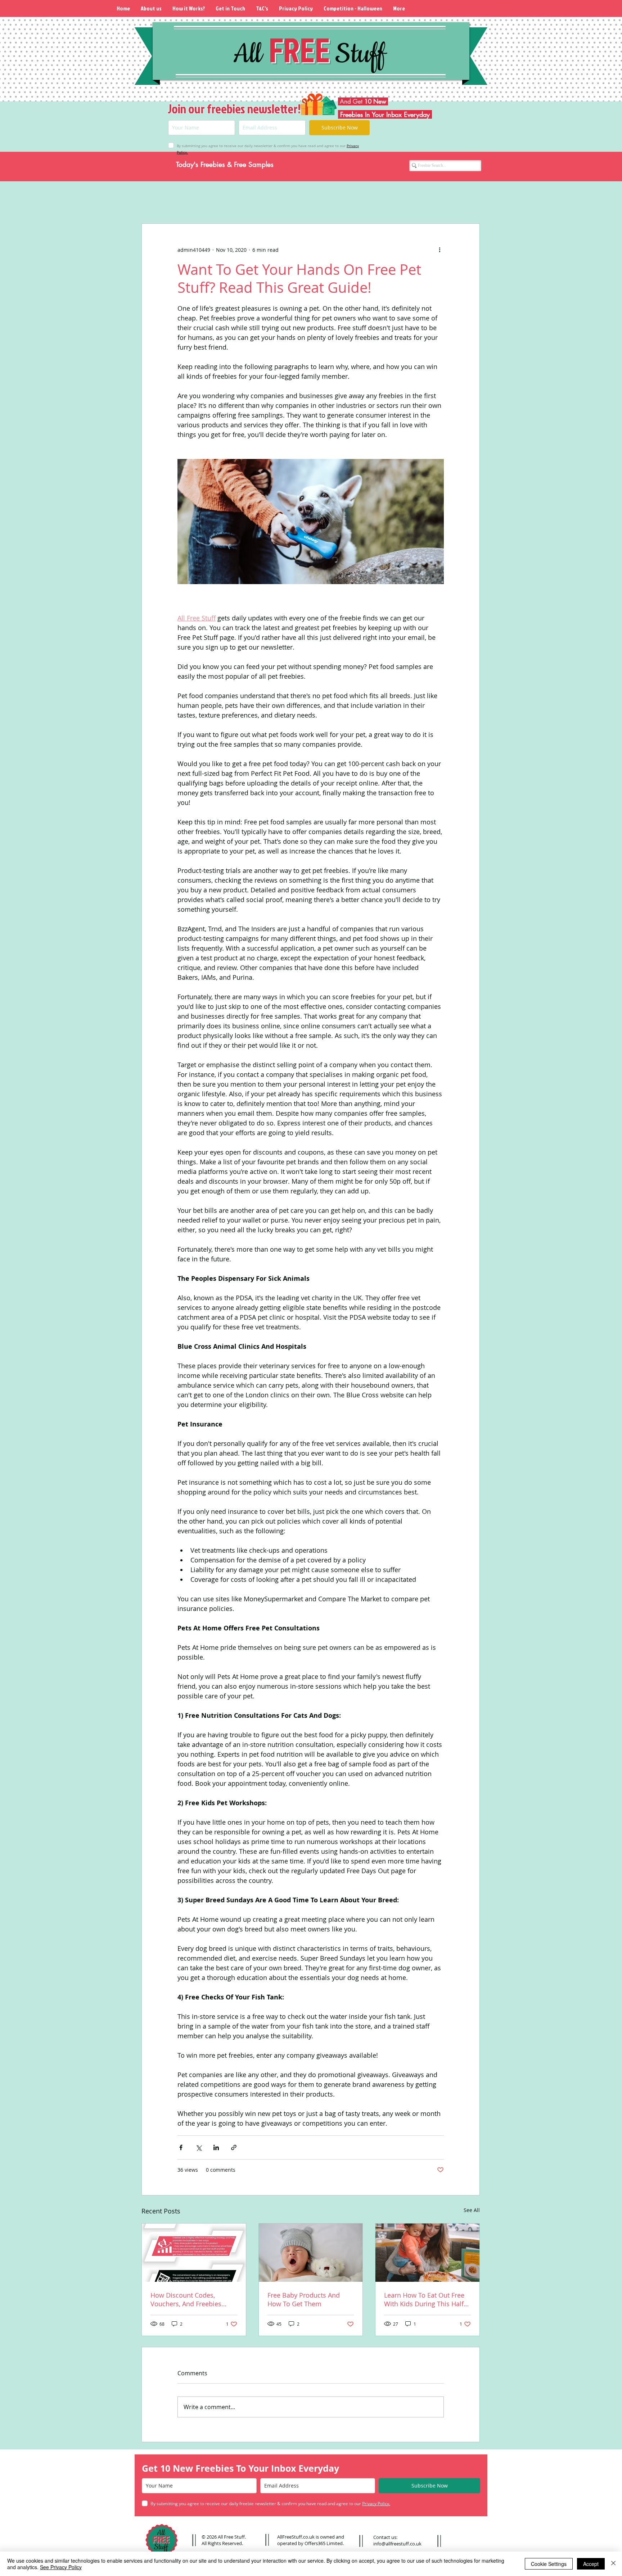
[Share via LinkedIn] (216, 2147)
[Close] (613, 2564)
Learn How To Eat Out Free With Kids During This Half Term (424, 2299)
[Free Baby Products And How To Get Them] (311, 2253)
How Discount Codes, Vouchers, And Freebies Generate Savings (186, 2299)
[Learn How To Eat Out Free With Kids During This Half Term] (427, 2253)
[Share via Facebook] (181, 2147)
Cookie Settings (549, 2564)
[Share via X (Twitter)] (199, 2147)
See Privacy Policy (61, 2567)
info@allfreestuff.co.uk (397, 2544)
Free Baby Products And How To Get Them (304, 2299)
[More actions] (440, 250)
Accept (591, 2564)
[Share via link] (234, 2147)
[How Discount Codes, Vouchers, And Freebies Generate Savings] (194, 2253)
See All (472, 2210)
